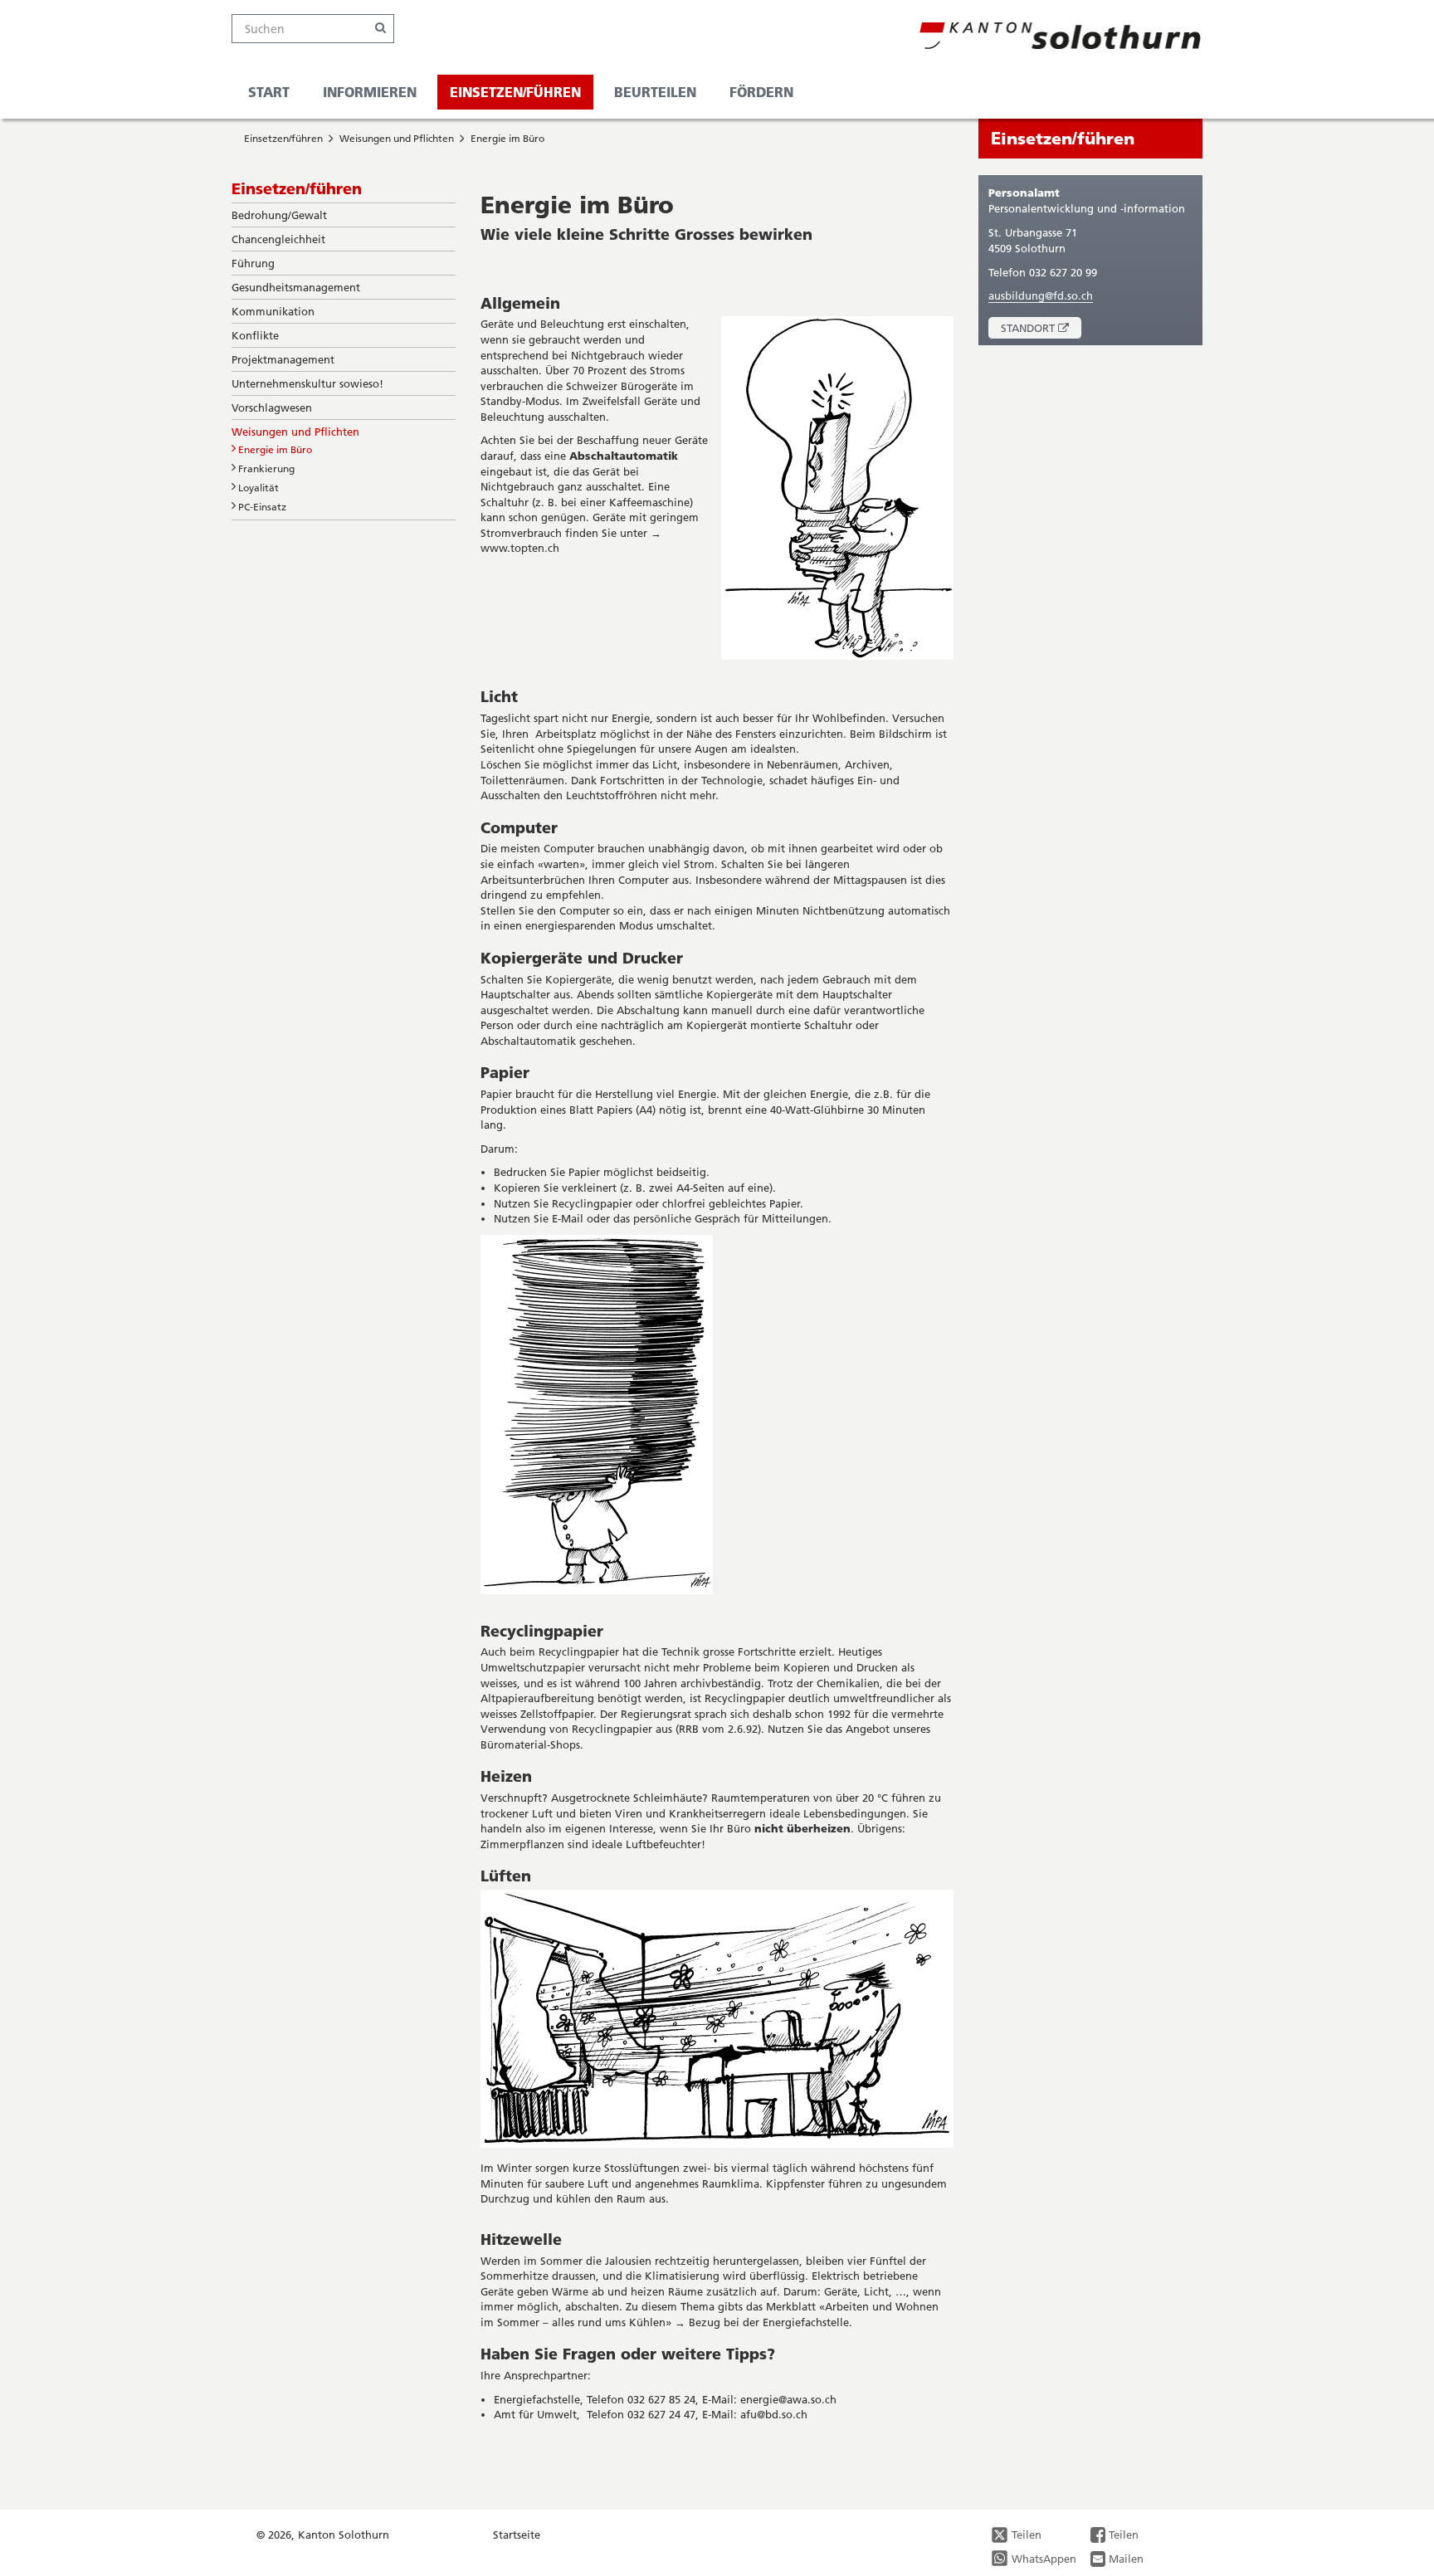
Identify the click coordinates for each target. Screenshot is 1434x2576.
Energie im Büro (507, 138)
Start (269, 92)
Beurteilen (655, 92)
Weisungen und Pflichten (397, 138)
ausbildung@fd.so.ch (1041, 295)
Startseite (517, 2535)
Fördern (761, 92)
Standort (1041, 330)
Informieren (370, 92)
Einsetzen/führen (515, 92)
